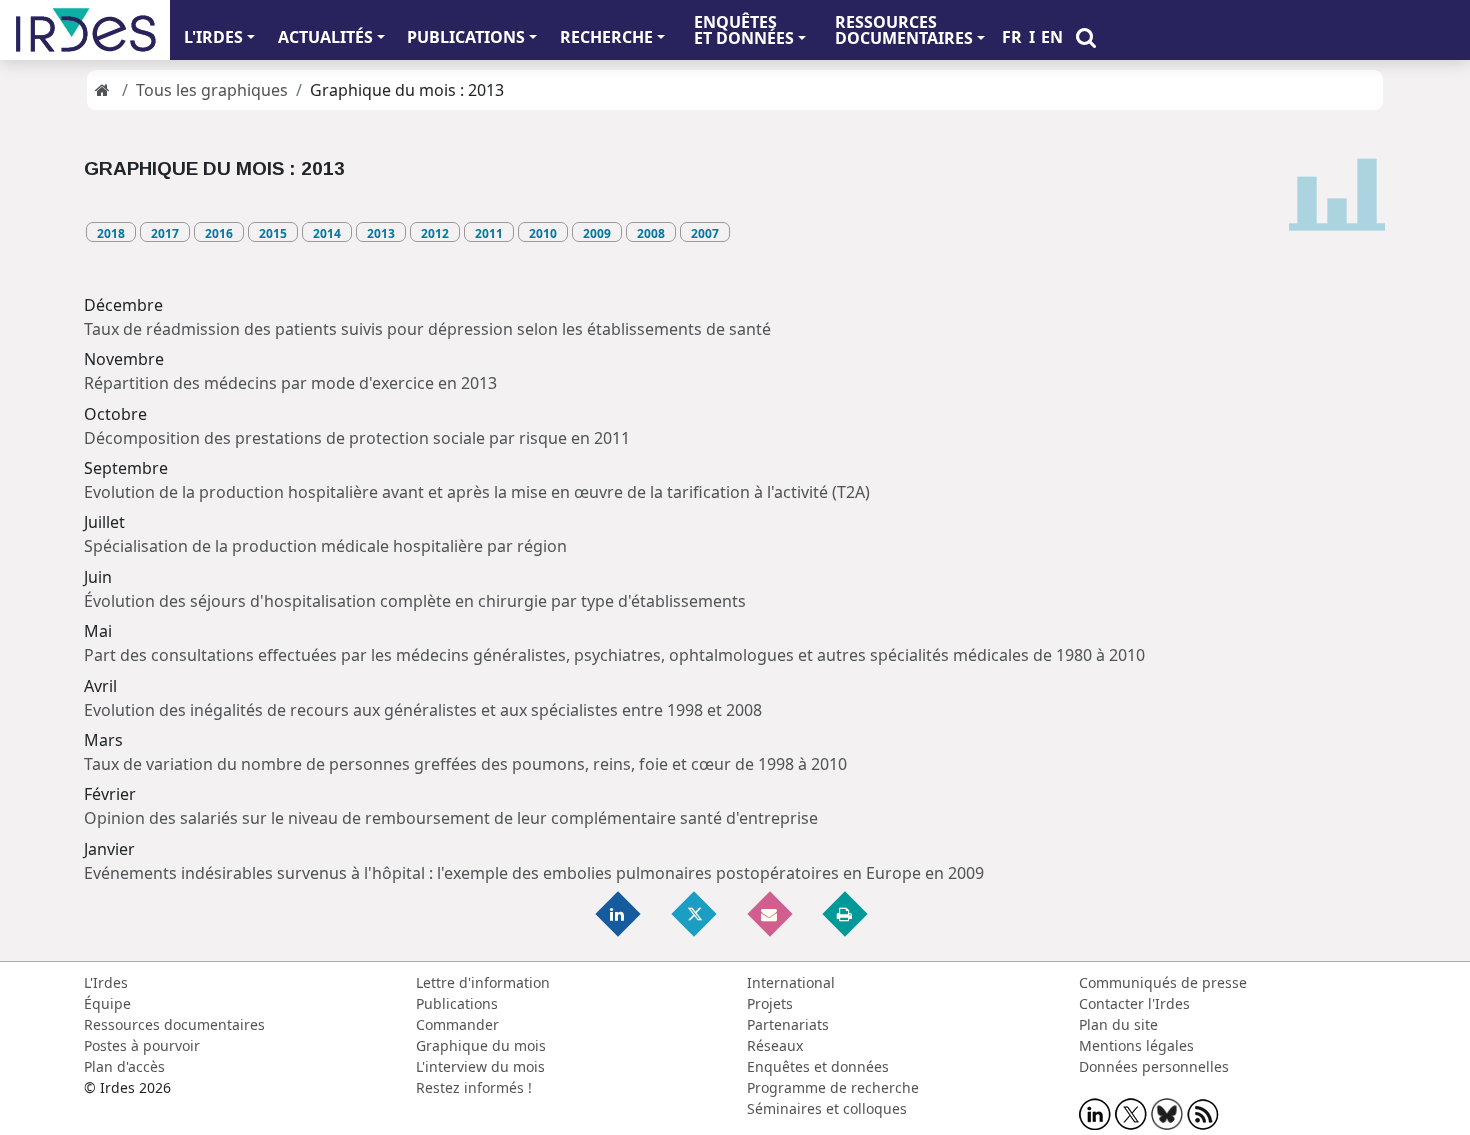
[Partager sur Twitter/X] (695, 912)
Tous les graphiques (212, 90)
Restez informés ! (474, 1087)
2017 (165, 233)
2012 (435, 233)
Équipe (107, 1003)
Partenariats (788, 1024)
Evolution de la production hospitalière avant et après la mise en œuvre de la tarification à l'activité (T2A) (477, 492)
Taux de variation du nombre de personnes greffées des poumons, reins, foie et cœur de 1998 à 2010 (465, 764)
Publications (457, 1003)
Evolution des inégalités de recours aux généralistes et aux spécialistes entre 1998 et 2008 (423, 710)
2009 (597, 233)
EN (1052, 37)
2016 (219, 233)
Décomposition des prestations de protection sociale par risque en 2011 (357, 438)
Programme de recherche (833, 1087)
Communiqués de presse (1163, 982)
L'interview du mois (480, 1066)
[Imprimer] (846, 912)
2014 (327, 233)
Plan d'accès (124, 1066)
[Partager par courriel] (771, 912)
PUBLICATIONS (466, 37)
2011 (489, 233)
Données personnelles (1154, 1066)
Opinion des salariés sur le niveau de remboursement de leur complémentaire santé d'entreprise (451, 818)
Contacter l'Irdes (1134, 1003)
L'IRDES (213, 37)
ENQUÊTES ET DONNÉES (744, 30)
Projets (770, 1003)
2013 (381, 233)
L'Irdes (106, 982)
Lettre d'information (483, 982)
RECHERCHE (606, 37)
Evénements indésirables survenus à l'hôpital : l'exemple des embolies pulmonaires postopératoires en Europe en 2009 (534, 873)
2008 (651, 233)
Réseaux (775, 1045)
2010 (543, 233)
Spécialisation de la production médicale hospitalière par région (325, 546)
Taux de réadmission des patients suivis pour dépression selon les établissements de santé (427, 329)
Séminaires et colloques (827, 1108)
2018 (111, 233)
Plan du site (1118, 1024)
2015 (273, 233)
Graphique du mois (481, 1045)
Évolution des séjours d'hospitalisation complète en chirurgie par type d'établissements (415, 601)
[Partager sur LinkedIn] (620, 912)
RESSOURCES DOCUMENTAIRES (904, 30)
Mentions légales (1136, 1045)
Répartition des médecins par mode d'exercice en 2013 (290, 383)
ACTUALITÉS (325, 37)
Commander (457, 1024)
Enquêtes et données (818, 1066)
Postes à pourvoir (142, 1045)
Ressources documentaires (174, 1024)
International (791, 982)
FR (1012, 37)
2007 (705, 233)
